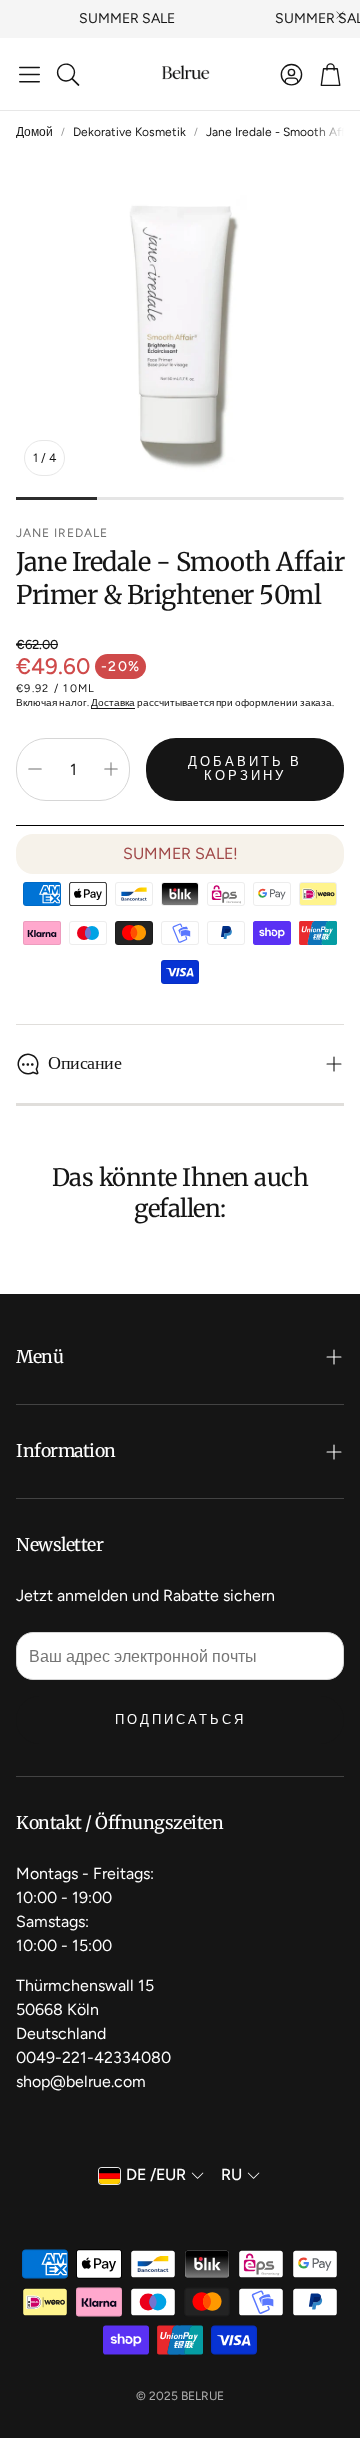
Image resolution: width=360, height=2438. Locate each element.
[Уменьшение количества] (35, 769)
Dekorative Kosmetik (129, 132)
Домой (34, 132)
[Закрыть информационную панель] (340, 15)
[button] (29, 74)
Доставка (113, 702)
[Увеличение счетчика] (111, 769)
